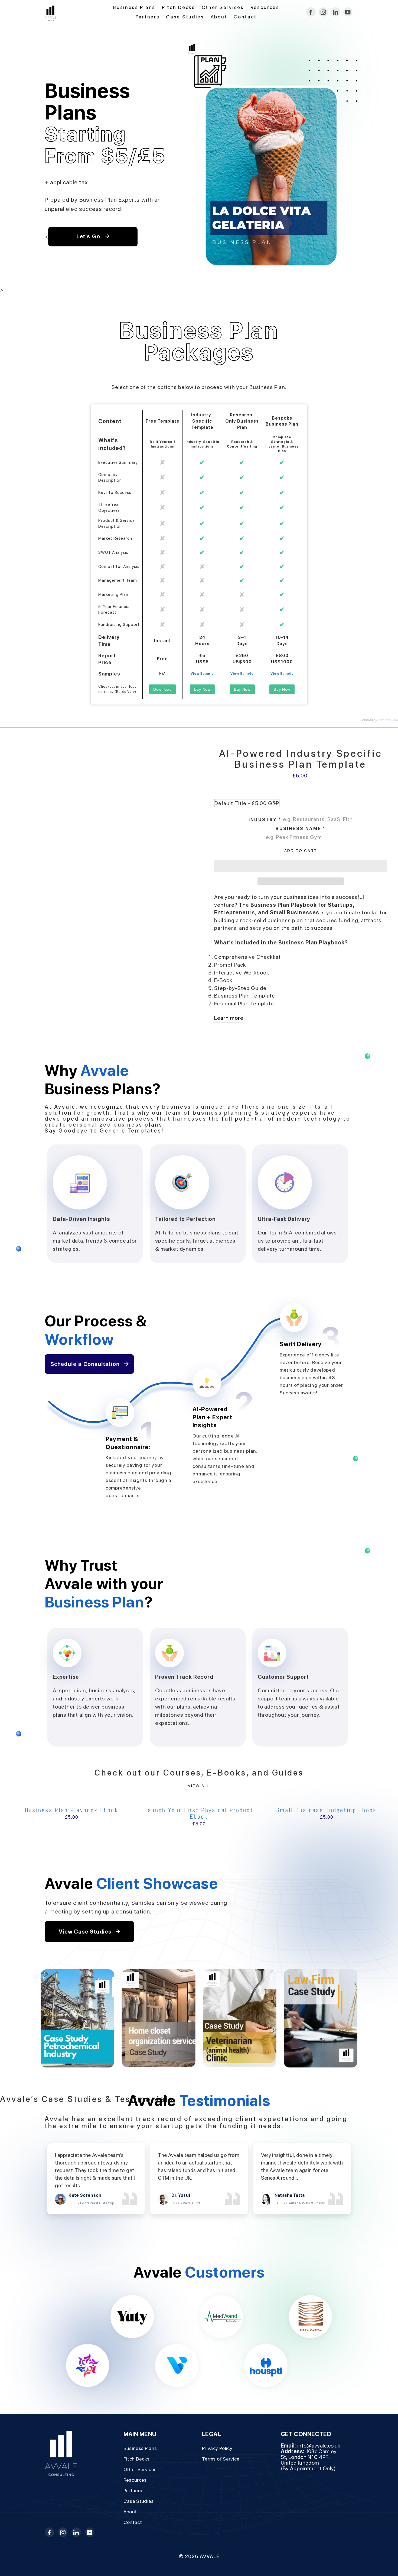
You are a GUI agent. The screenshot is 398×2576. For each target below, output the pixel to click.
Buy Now (202, 689)
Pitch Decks (179, 7)
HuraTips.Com (388, 720)
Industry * (265, 820)
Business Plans (134, 7)
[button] (301, 866)
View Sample (202, 674)
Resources (265, 7)
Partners (148, 17)
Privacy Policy (217, 2448)
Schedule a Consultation (86, 1364)
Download (163, 689)
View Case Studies (86, 1932)
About (219, 17)
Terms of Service (221, 2459)
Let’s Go (89, 236)
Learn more (229, 1018)
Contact (245, 17)
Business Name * (301, 829)
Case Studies (185, 17)
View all (199, 1786)
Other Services (223, 7)
